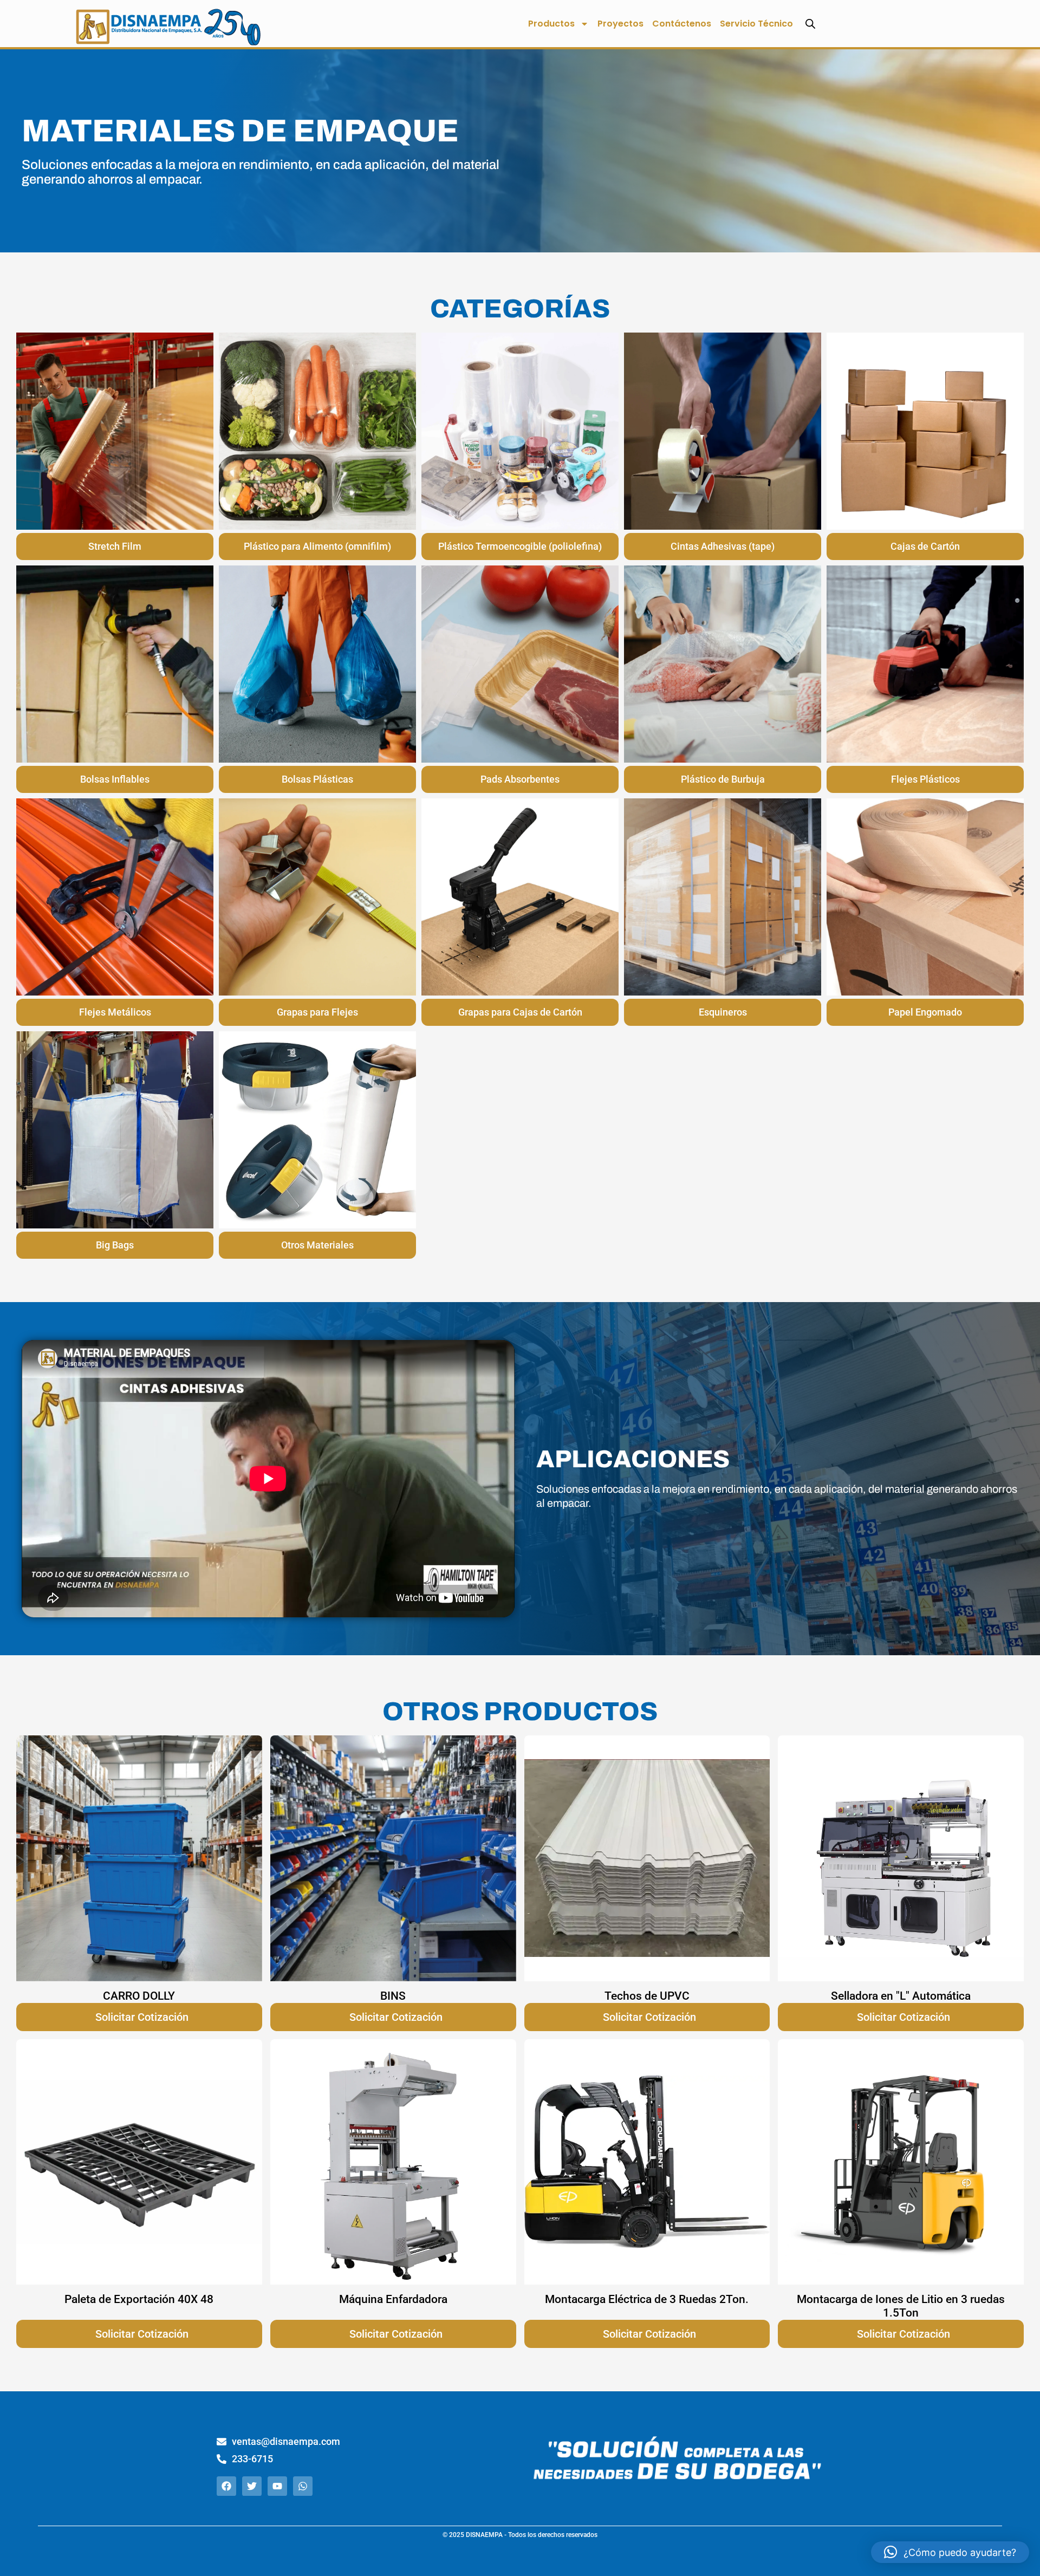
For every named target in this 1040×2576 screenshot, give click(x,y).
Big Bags (115, 1245)
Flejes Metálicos (115, 1012)
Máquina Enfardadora (393, 2299)
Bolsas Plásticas (317, 779)
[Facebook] (226, 2486)
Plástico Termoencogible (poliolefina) (520, 546)
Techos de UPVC (647, 1996)
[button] (950, 2552)
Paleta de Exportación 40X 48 (139, 2299)
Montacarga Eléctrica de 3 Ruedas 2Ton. (647, 2299)
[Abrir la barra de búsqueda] (810, 24)
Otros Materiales (317, 1245)
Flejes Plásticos (925, 779)
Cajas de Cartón (925, 546)
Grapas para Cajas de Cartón (520, 1012)
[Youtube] (277, 2486)
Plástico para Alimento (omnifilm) (317, 546)
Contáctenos (682, 24)
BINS (393, 1996)
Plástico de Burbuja (723, 779)
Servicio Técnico (756, 24)
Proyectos (620, 24)
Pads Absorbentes (520, 779)
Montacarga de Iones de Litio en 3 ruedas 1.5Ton (901, 2306)
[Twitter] (252, 2486)
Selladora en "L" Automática (901, 1996)
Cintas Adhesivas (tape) (723, 546)
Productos (551, 24)
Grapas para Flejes (317, 1012)
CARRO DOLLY (139, 1996)
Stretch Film (115, 546)
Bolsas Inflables (115, 779)
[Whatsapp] (303, 2486)
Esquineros (723, 1012)
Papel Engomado (925, 1012)
